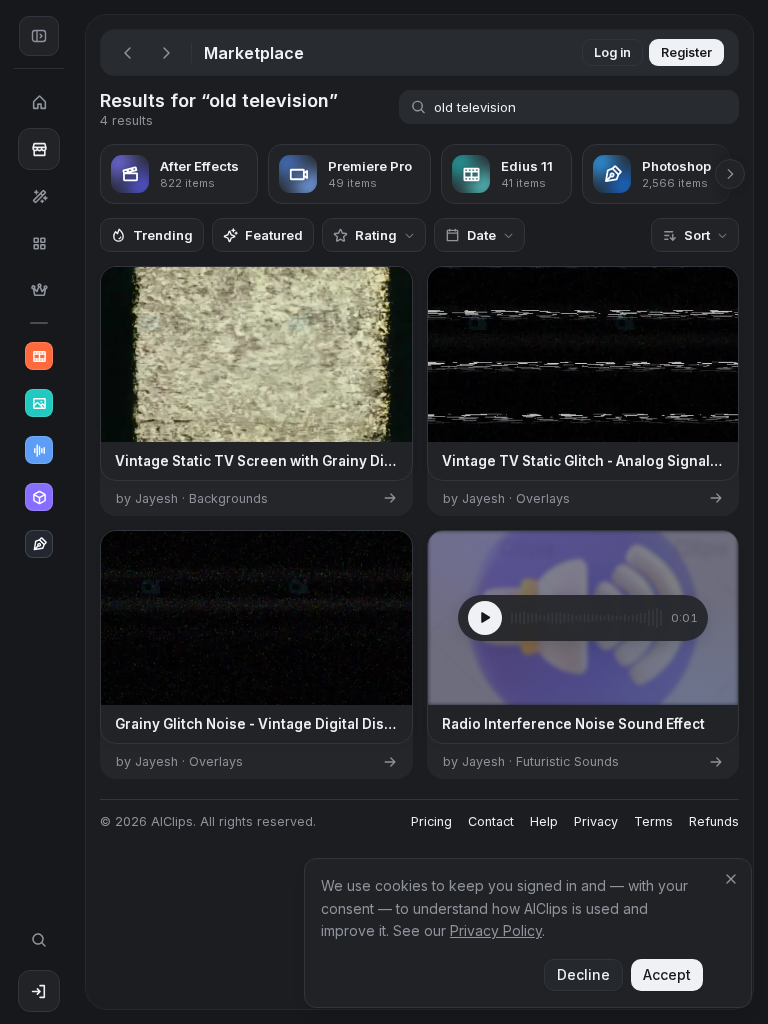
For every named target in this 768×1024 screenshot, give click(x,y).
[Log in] (39, 991)
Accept (667, 974)
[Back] (128, 53)
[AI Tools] (39, 196)
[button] (78, 512)
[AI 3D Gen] (39, 497)
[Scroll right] (730, 174)
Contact (491, 821)
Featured (274, 235)
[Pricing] (39, 290)
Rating (376, 235)
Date (481, 235)
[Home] (39, 102)
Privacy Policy (496, 930)
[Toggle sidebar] (39, 36)
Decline (583, 974)
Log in (612, 52)
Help (544, 821)
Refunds (714, 821)
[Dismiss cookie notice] (731, 879)
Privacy (596, 821)
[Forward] (166, 53)
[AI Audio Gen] (39, 450)
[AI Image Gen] (39, 403)
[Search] (39, 940)
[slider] (586, 618)
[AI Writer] (39, 544)
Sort (697, 235)
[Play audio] (485, 618)
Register (686, 52)
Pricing (431, 821)
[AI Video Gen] (39, 356)
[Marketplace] (39, 149)
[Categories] (39, 243)
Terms (653, 821)
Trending (163, 235)
